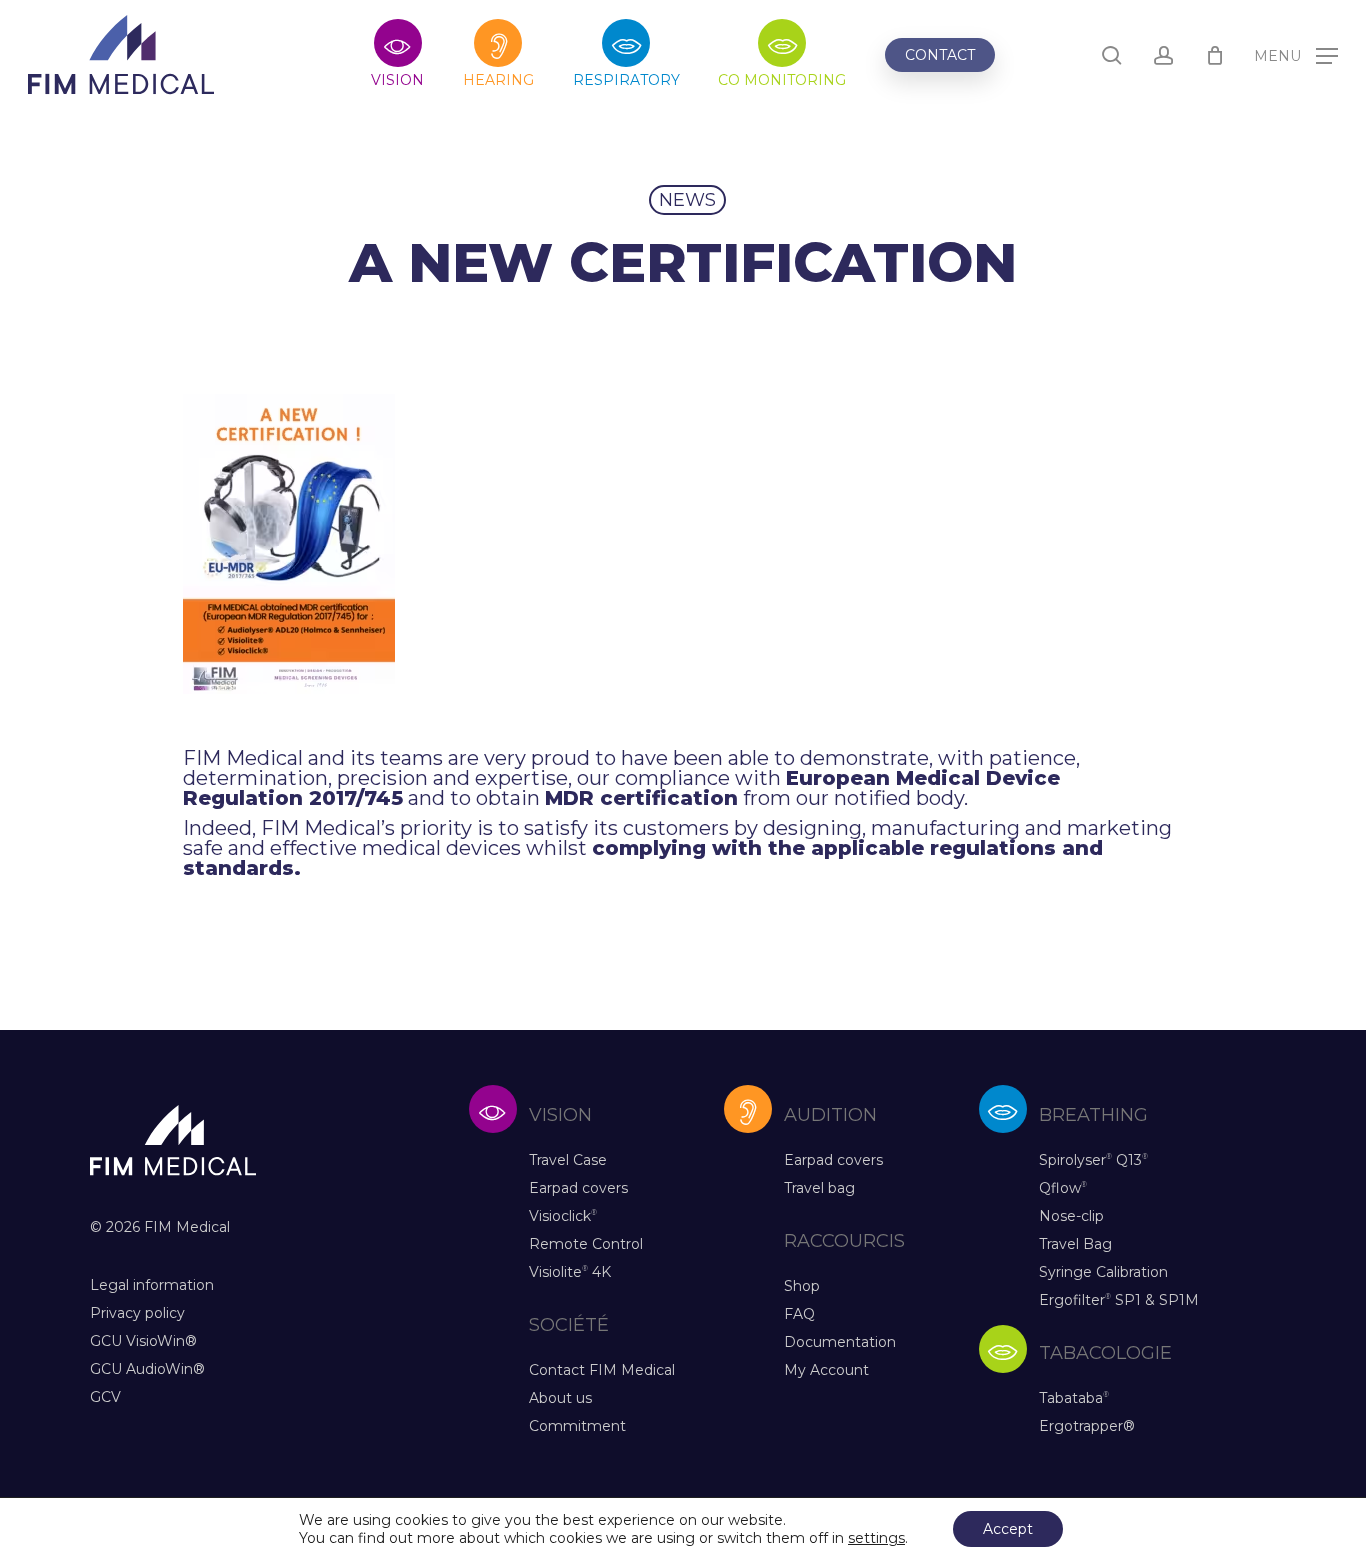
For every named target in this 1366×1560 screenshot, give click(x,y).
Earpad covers (578, 1188)
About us (560, 1398)
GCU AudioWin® (147, 1369)
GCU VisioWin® (143, 1341)
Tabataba (1074, 1398)
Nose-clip (1071, 1216)
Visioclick (563, 1216)
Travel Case (568, 1160)
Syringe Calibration (1103, 1272)
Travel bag (819, 1188)
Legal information (152, 1285)
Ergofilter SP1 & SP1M (1119, 1300)
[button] (1296, 55)
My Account (826, 1370)
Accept (1008, 1529)
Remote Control (586, 1244)
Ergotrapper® (1087, 1426)
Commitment (577, 1426)
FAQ (799, 1314)
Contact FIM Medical (602, 1370)
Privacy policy (137, 1313)
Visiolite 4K (570, 1272)
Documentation (840, 1342)
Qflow (1063, 1188)
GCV (105, 1397)
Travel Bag (1075, 1244)
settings (876, 1538)
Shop (802, 1286)
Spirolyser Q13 (1093, 1160)
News (687, 200)
